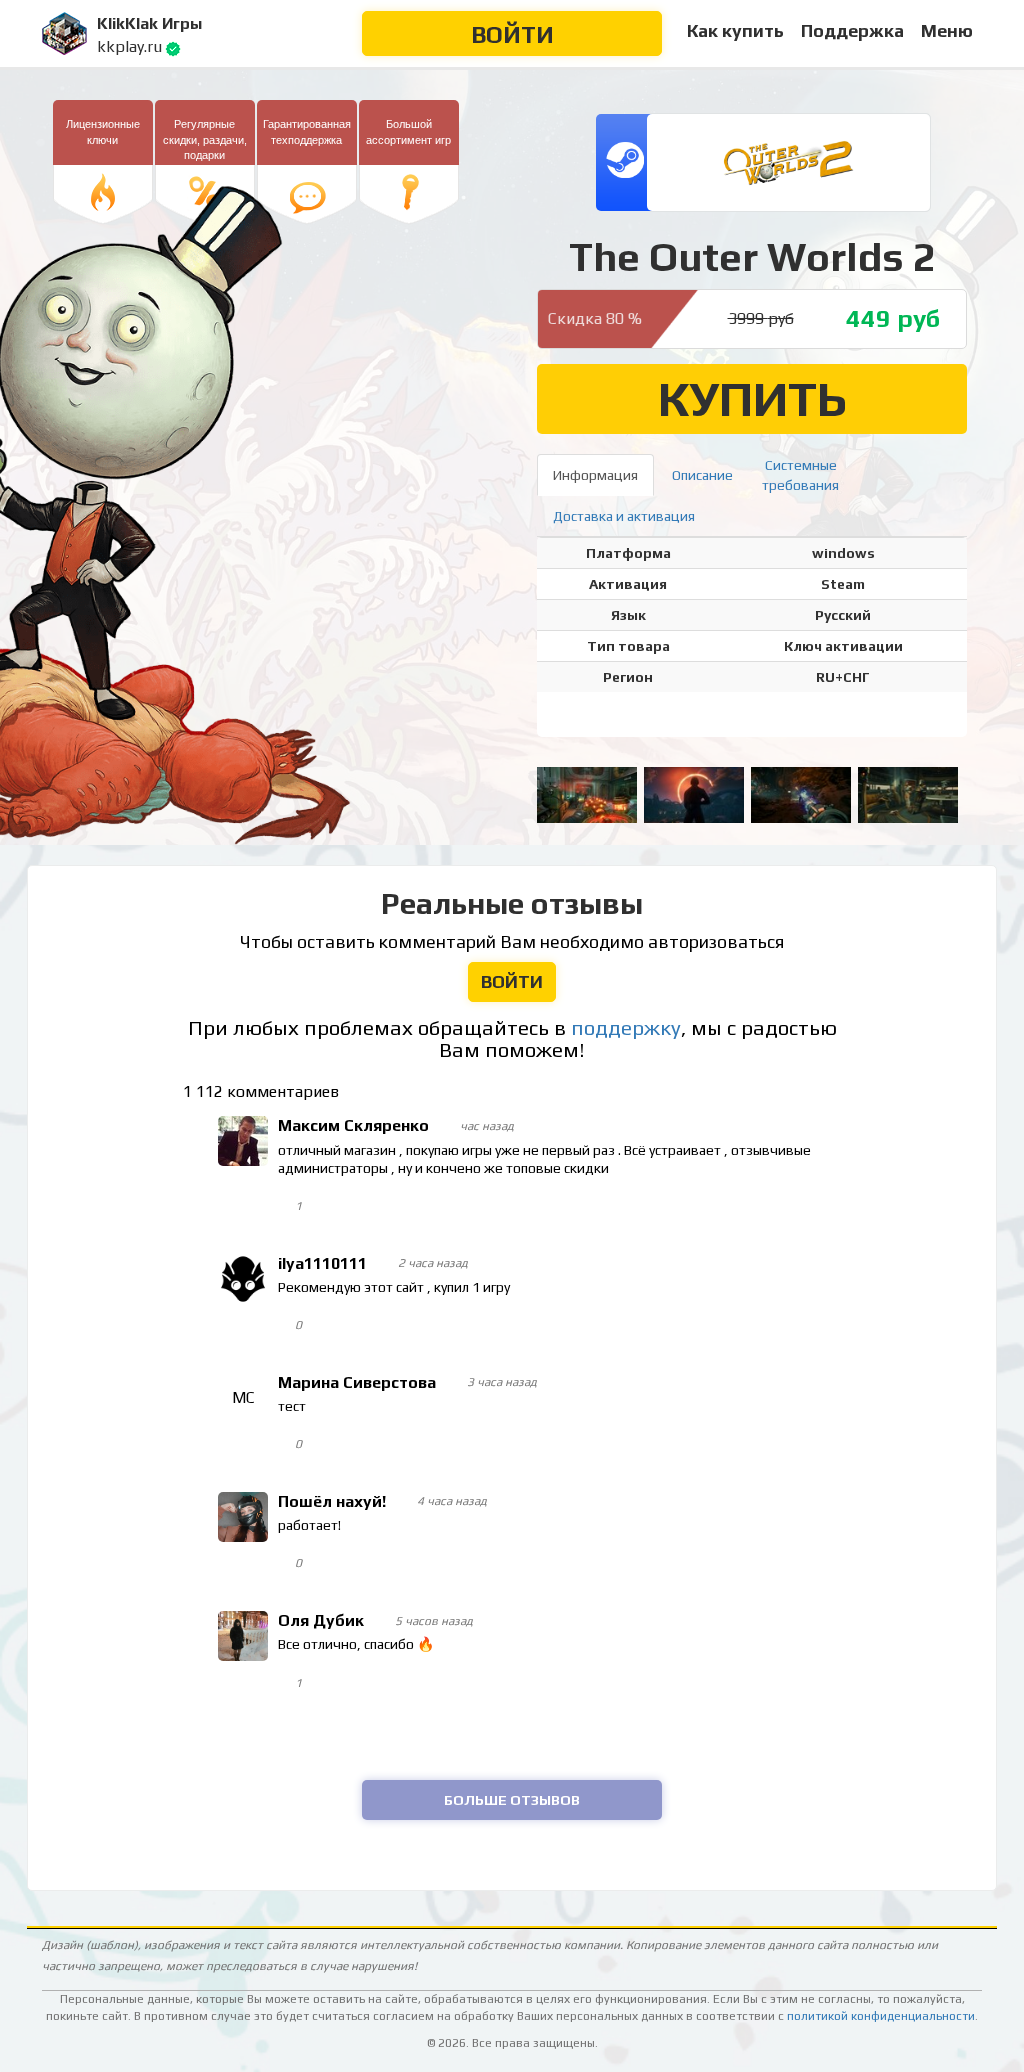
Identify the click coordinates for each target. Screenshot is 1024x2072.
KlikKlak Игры (149, 23)
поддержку (626, 1028)
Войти (512, 34)
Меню (947, 30)
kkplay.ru (129, 46)
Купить (752, 398)
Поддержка (852, 30)
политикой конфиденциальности (881, 2016)
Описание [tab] (702, 475)
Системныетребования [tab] (800, 475)
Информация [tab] (595, 475)
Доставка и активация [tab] (624, 516)
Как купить (735, 30)
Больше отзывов (512, 1800)
